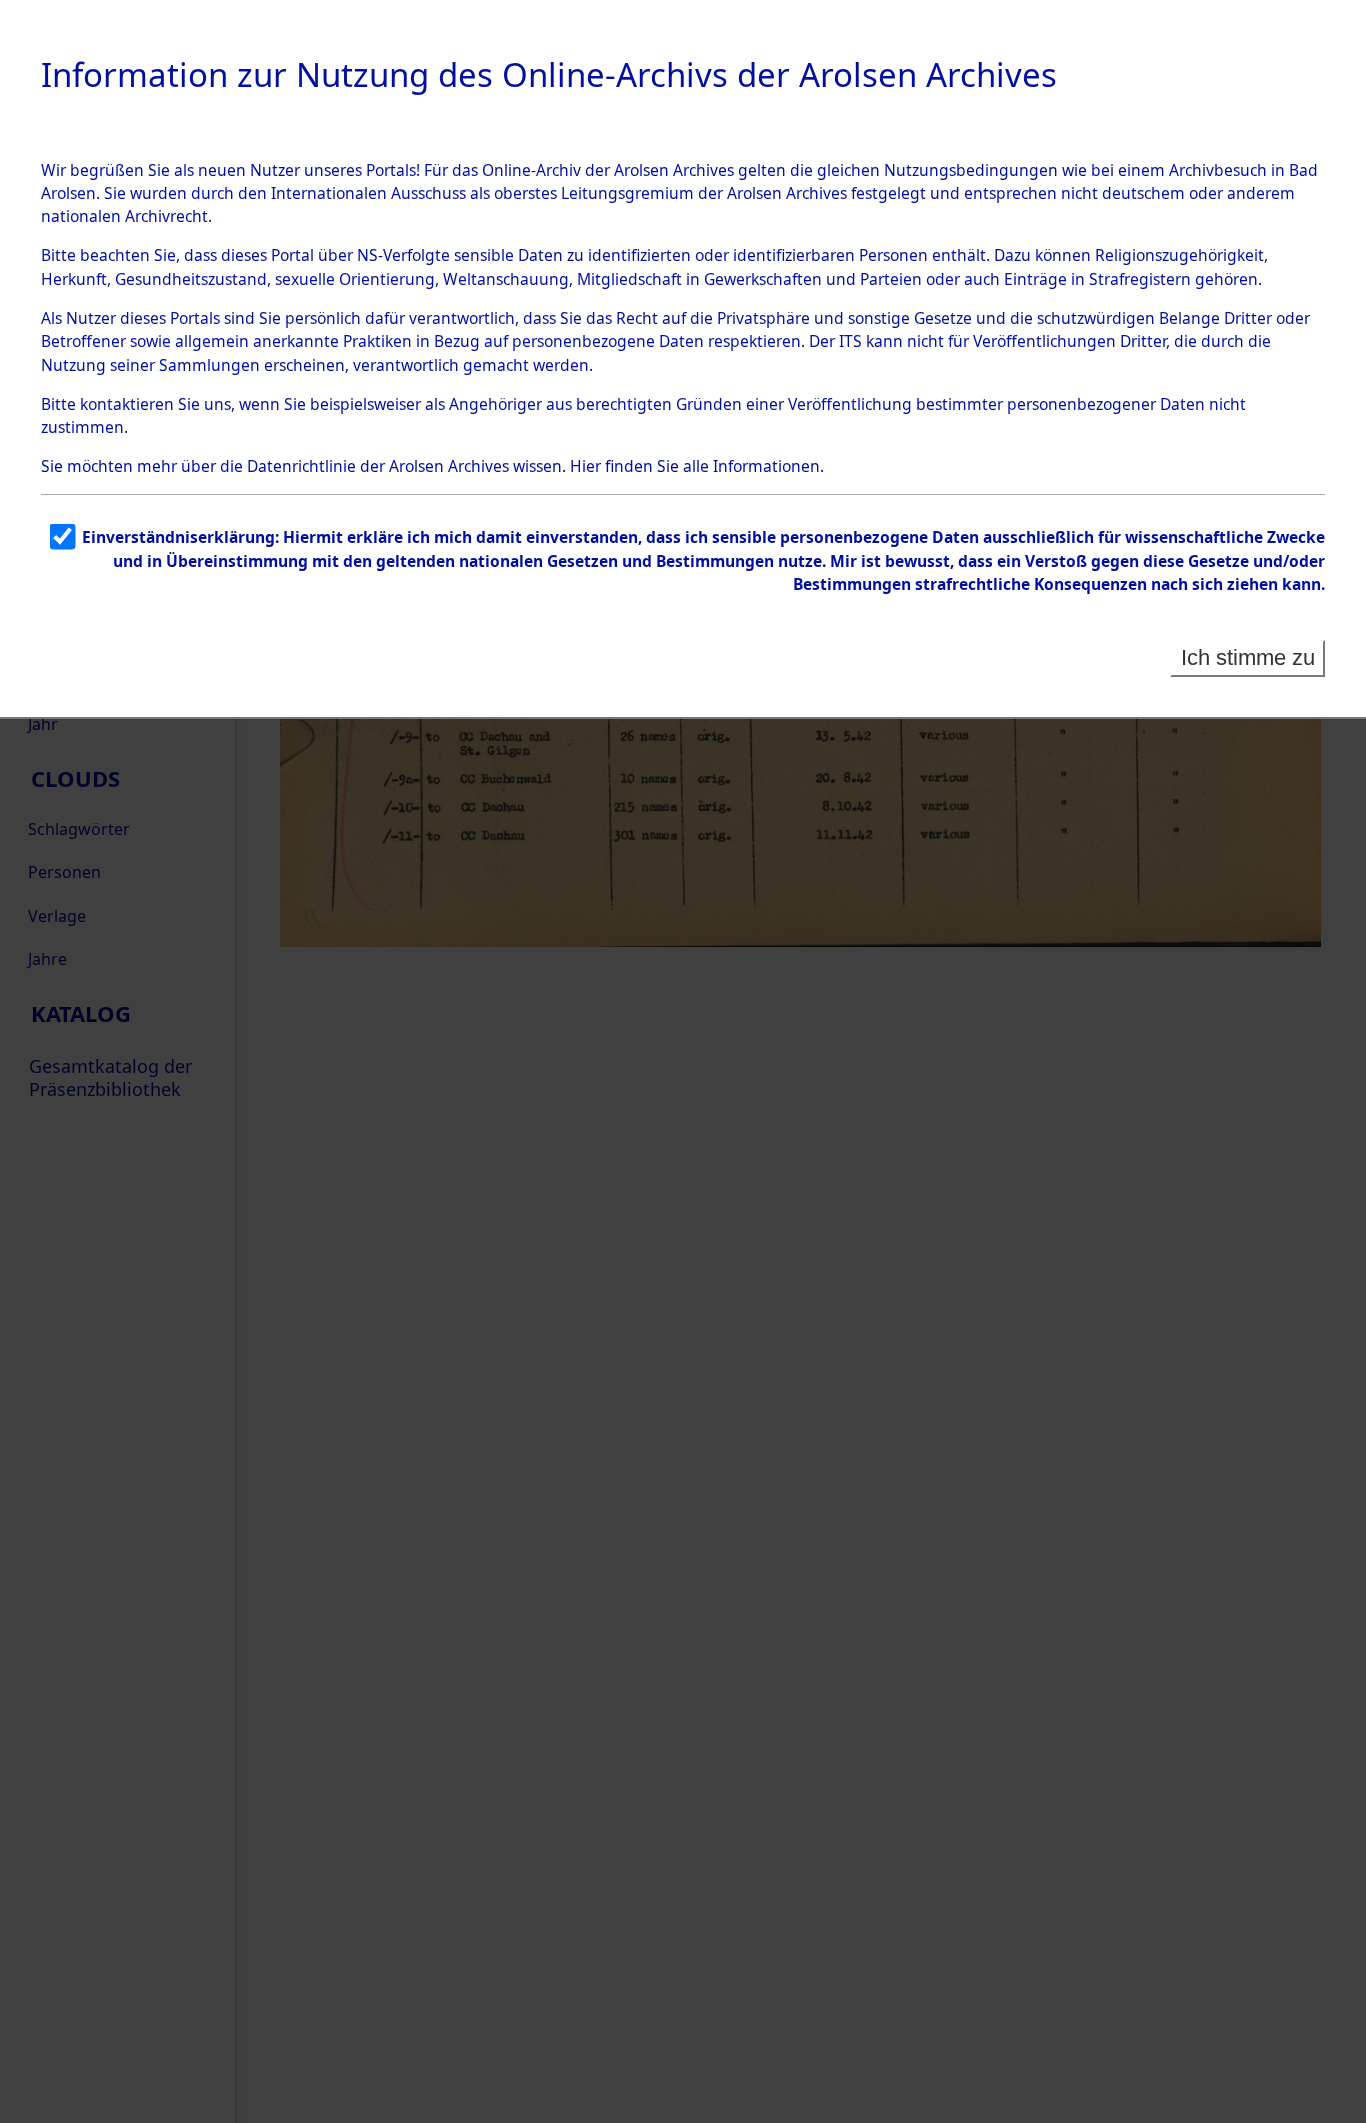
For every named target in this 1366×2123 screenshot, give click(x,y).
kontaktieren (127, 404)
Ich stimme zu (1248, 657)
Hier (585, 466)
